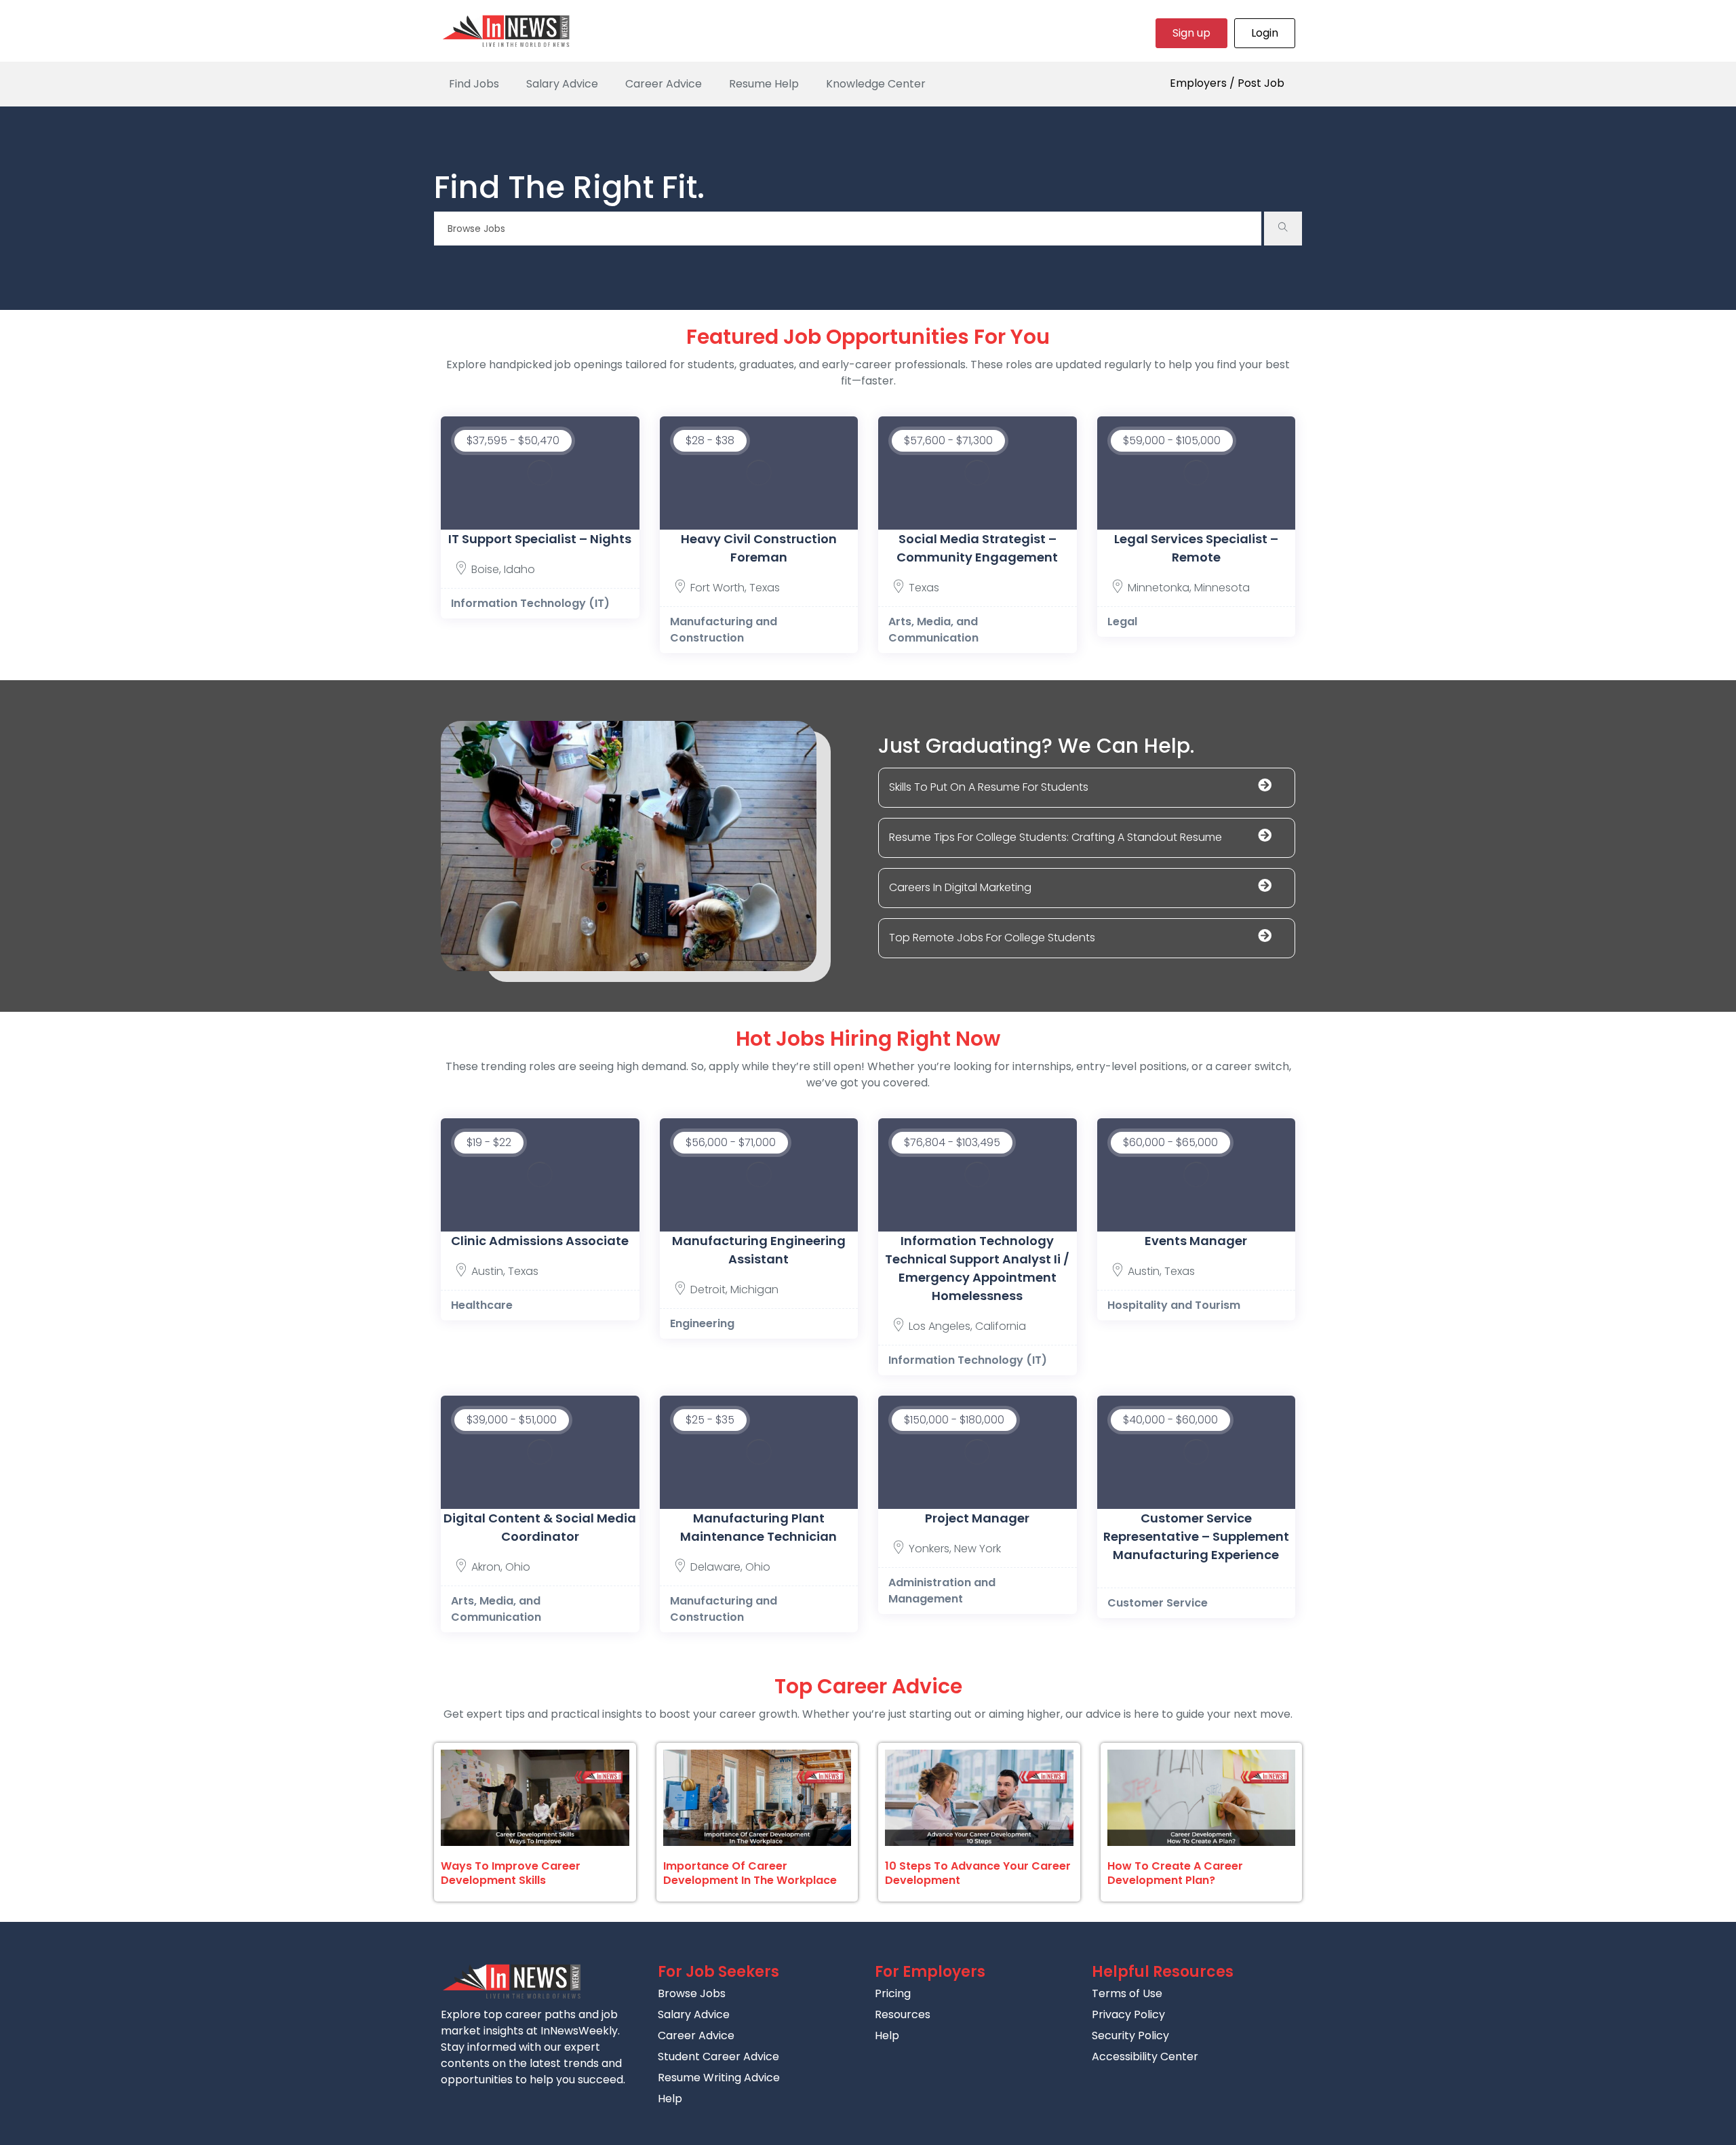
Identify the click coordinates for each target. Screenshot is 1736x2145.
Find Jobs (474, 84)
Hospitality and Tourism (1174, 1305)
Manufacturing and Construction (724, 630)
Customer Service (1158, 1603)
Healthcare (482, 1305)
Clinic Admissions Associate (540, 1241)
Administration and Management (942, 1591)
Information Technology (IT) (530, 603)
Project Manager (977, 1518)
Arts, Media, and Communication (933, 630)
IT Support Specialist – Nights (540, 539)
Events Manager (1196, 1241)
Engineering (702, 1323)
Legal (1122, 622)
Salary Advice (562, 84)
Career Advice (664, 84)
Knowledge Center (876, 84)
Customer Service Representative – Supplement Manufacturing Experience (1196, 1536)
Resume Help (764, 84)
